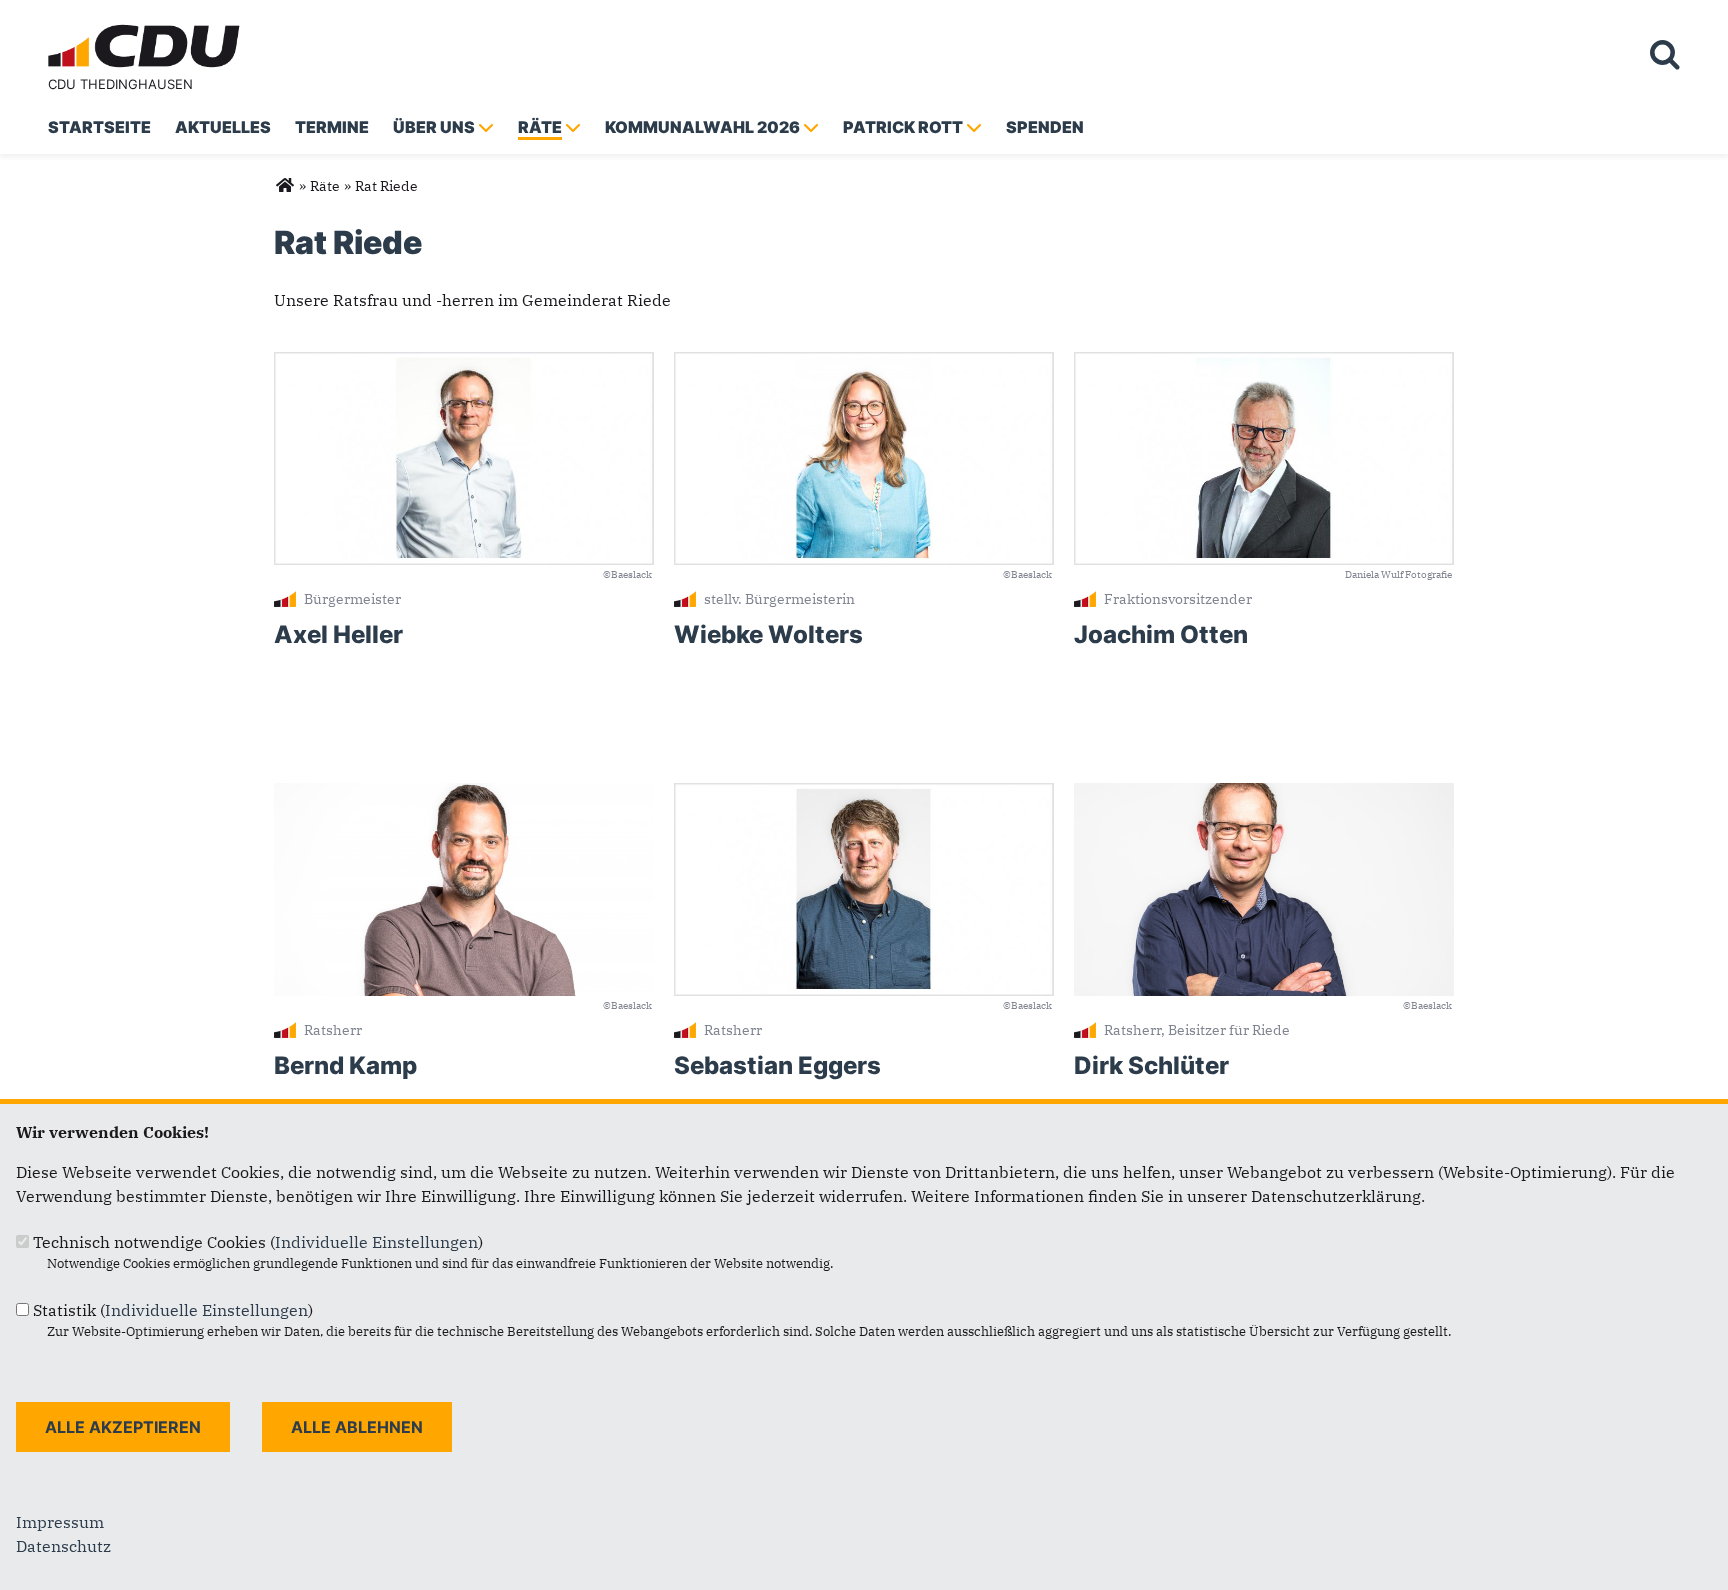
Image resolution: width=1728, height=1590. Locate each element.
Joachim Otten (1161, 634)
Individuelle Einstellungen (376, 1242)
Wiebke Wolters (768, 634)
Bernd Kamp (345, 1065)
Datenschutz (63, 1546)
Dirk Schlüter (1151, 1065)
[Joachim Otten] (1264, 364)
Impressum (60, 1522)
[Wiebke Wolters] (864, 364)
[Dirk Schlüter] (1264, 795)
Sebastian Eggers (777, 1065)
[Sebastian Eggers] (864, 795)
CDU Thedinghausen (120, 84)
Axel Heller (338, 634)
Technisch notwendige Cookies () (258, 1242)
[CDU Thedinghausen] (284, 186)
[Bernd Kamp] (464, 795)
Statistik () (173, 1310)
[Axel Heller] (464, 364)
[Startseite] (148, 28)
